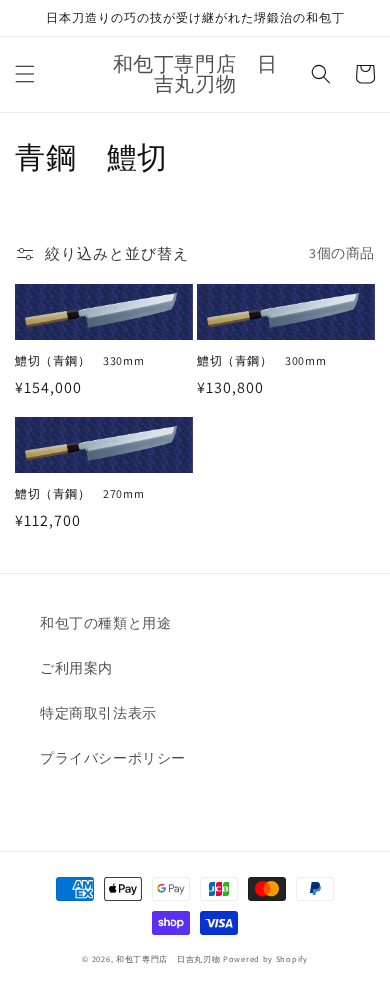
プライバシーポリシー (113, 758)
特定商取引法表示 (98, 713)
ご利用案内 (76, 668)
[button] (25, 74)
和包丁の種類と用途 (105, 623)
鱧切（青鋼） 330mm (79, 360)
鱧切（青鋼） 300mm (261, 360)
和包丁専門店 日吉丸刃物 (168, 958)
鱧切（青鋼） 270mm (79, 493)
